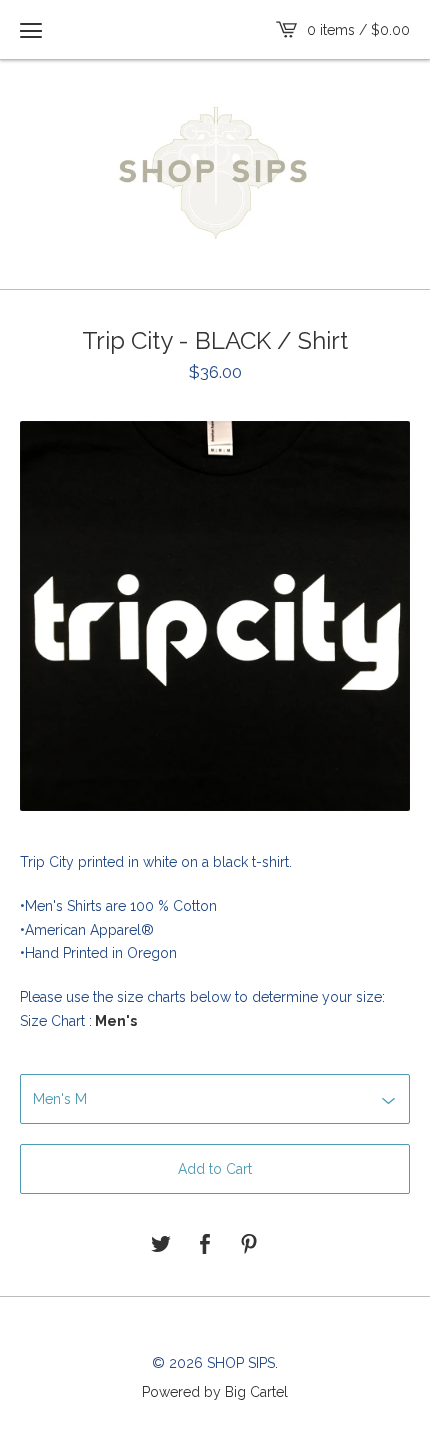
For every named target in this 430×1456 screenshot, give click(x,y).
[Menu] (31, 30)
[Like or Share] (205, 1245)
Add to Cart (215, 1169)
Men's (114, 1021)
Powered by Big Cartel (215, 1391)
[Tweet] (161, 1245)
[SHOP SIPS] (215, 172)
